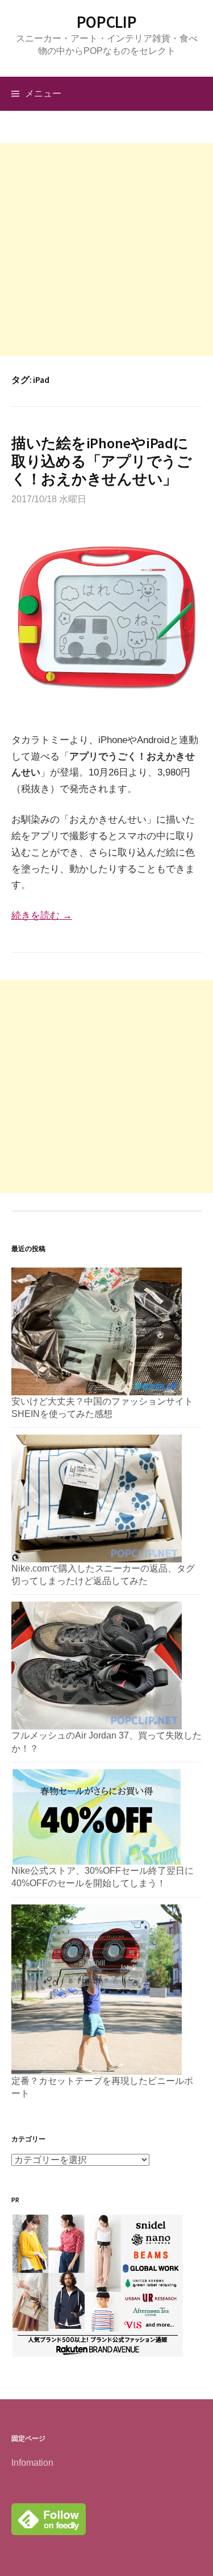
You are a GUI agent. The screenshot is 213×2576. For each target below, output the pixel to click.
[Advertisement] (106, 250)
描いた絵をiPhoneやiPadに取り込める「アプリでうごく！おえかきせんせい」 (102, 460)
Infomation (32, 2463)
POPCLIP (107, 22)
